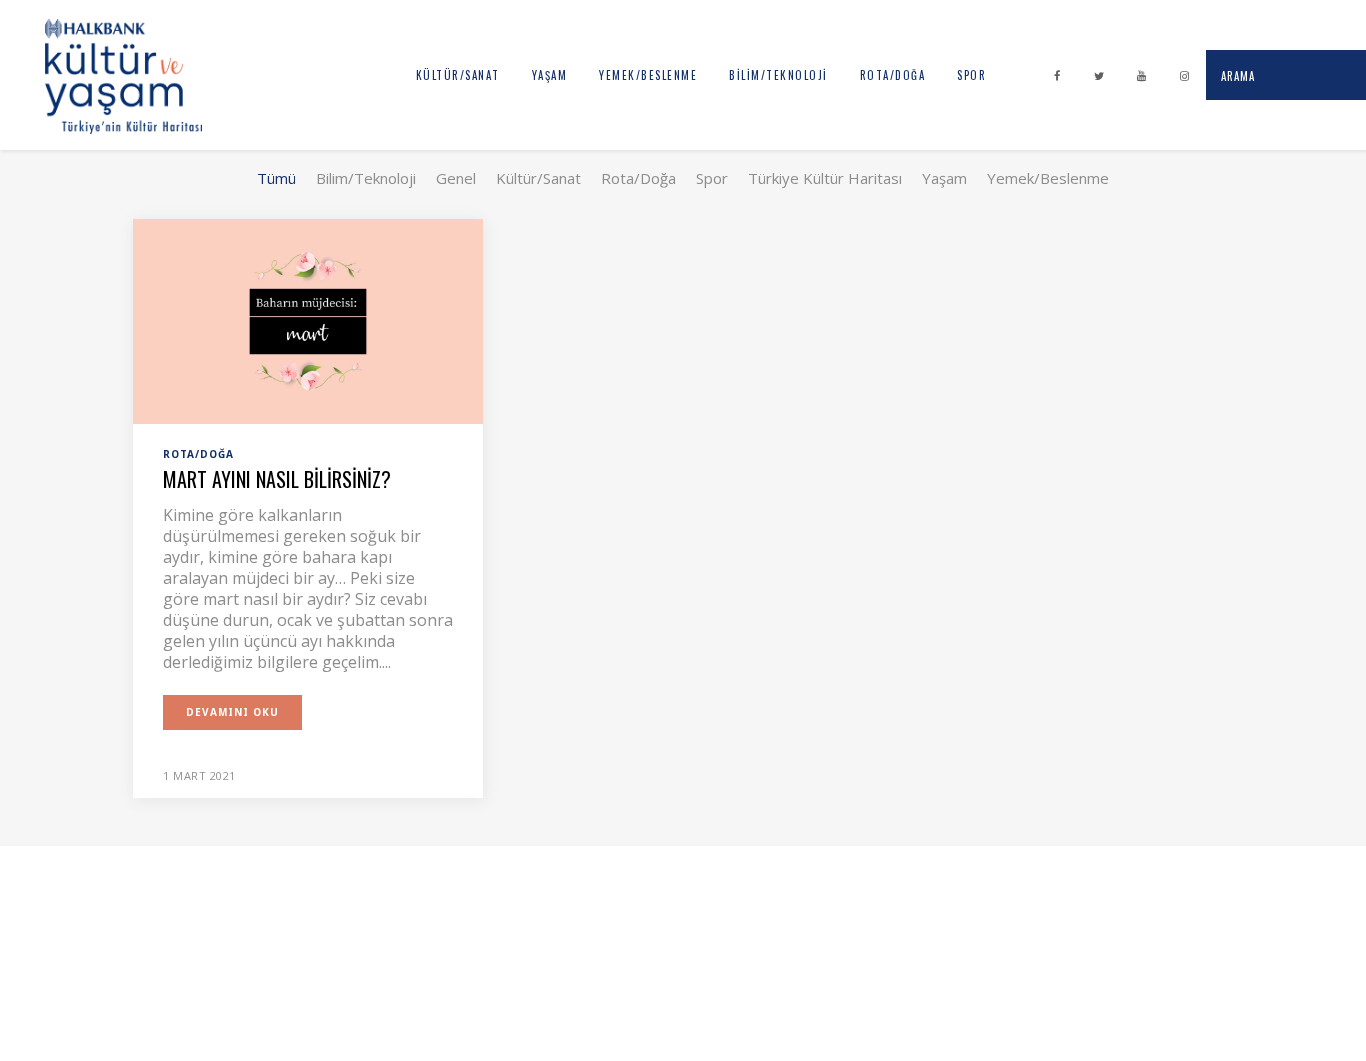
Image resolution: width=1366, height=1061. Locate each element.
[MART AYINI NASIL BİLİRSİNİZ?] (308, 320)
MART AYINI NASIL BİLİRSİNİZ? (277, 479)
